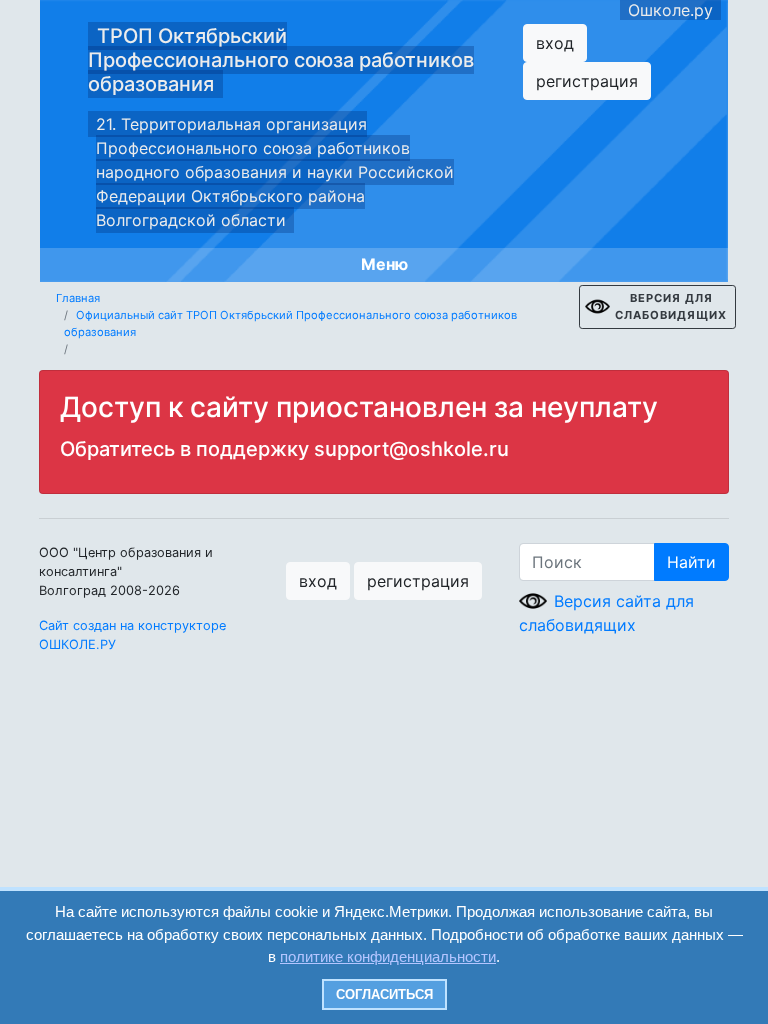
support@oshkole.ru (411, 449)
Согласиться (384, 994)
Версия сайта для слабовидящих (606, 613)
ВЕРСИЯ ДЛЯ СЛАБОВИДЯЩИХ (671, 306)
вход (555, 43)
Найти (691, 562)
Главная (78, 298)
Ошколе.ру (670, 10)
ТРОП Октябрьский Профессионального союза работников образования (281, 60)
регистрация (587, 81)
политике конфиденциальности (388, 956)
